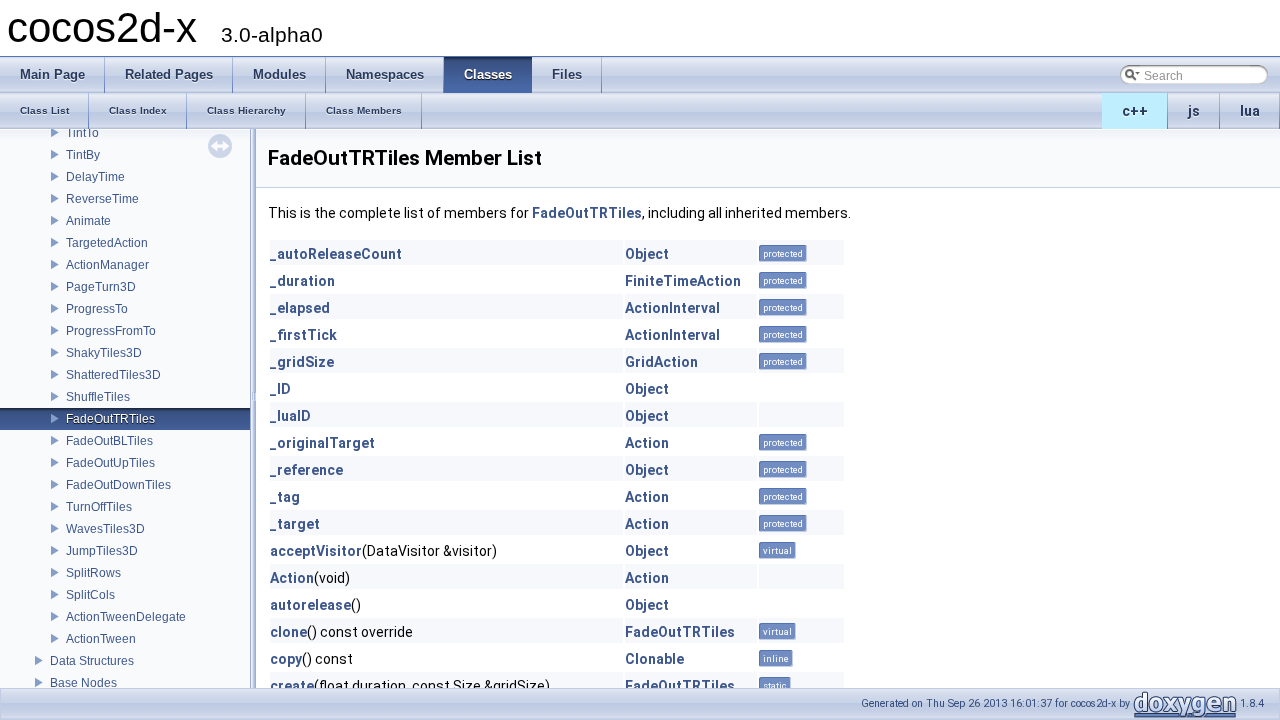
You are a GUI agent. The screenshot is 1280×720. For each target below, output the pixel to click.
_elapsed (300, 308)
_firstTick (303, 335)
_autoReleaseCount (336, 254)
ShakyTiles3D (104, 353)
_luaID (290, 416)
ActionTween (101, 639)
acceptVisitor (316, 551)
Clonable (654, 659)
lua (1250, 111)
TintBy (83, 155)
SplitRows (93, 573)
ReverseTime (102, 199)
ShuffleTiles (98, 397)
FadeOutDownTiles (118, 485)
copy (286, 659)
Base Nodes (83, 683)
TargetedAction (107, 243)
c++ (1135, 111)
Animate (88, 221)
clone (288, 632)
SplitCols (90, 595)
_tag (285, 497)
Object (647, 254)
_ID (280, 389)
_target (295, 524)
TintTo (82, 133)
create (292, 686)
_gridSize (302, 362)
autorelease (310, 605)
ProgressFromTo (111, 331)
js (1194, 111)
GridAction (661, 362)
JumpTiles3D (102, 551)
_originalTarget (322, 443)
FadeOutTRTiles (110, 419)
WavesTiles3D (105, 529)
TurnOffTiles (99, 507)
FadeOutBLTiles (109, 441)
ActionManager (107, 265)
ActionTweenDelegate (126, 617)
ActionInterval (672, 308)
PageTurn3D (101, 287)
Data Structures (92, 661)
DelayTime (95, 177)
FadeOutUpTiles (110, 463)
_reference (306, 470)
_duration (302, 281)
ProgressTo (97, 309)
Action (647, 443)
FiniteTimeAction (683, 281)
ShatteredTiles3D (113, 375)
